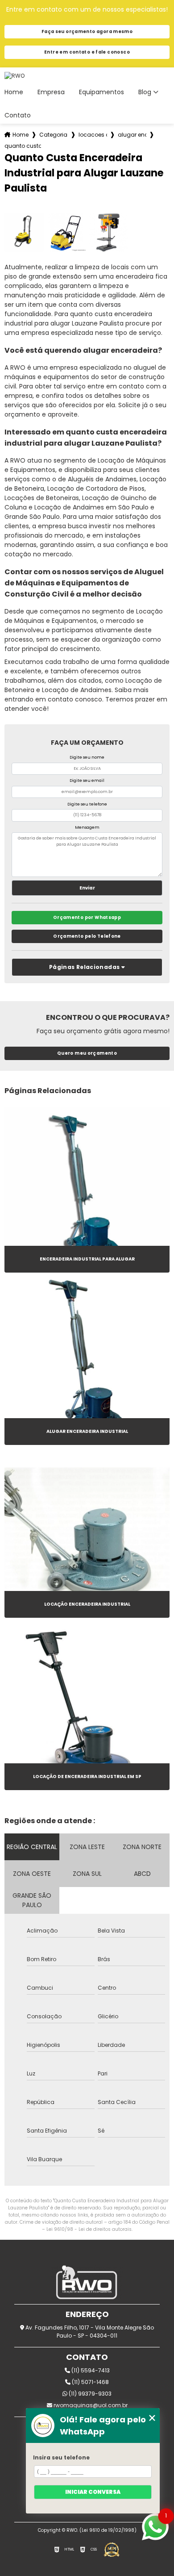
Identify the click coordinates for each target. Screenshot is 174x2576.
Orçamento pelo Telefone (87, 936)
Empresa (51, 92)
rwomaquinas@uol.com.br (90, 2405)
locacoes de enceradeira (93, 135)
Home (14, 92)
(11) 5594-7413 (90, 2370)
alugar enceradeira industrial (132, 135)
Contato (18, 115)
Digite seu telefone (87, 804)
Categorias (54, 135)
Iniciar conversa (93, 2492)
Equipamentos (101, 92)
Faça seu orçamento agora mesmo (87, 31)
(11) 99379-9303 (89, 2394)
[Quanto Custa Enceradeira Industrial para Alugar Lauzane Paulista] (24, 232)
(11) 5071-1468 (90, 2382)
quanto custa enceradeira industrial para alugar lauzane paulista (23, 146)
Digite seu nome (87, 757)
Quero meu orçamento (87, 1053)
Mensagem (87, 827)
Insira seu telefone (61, 2457)
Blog (145, 92)
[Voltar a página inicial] (87, 76)
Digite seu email (87, 781)
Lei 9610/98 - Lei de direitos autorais (89, 2229)
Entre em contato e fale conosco (87, 52)
